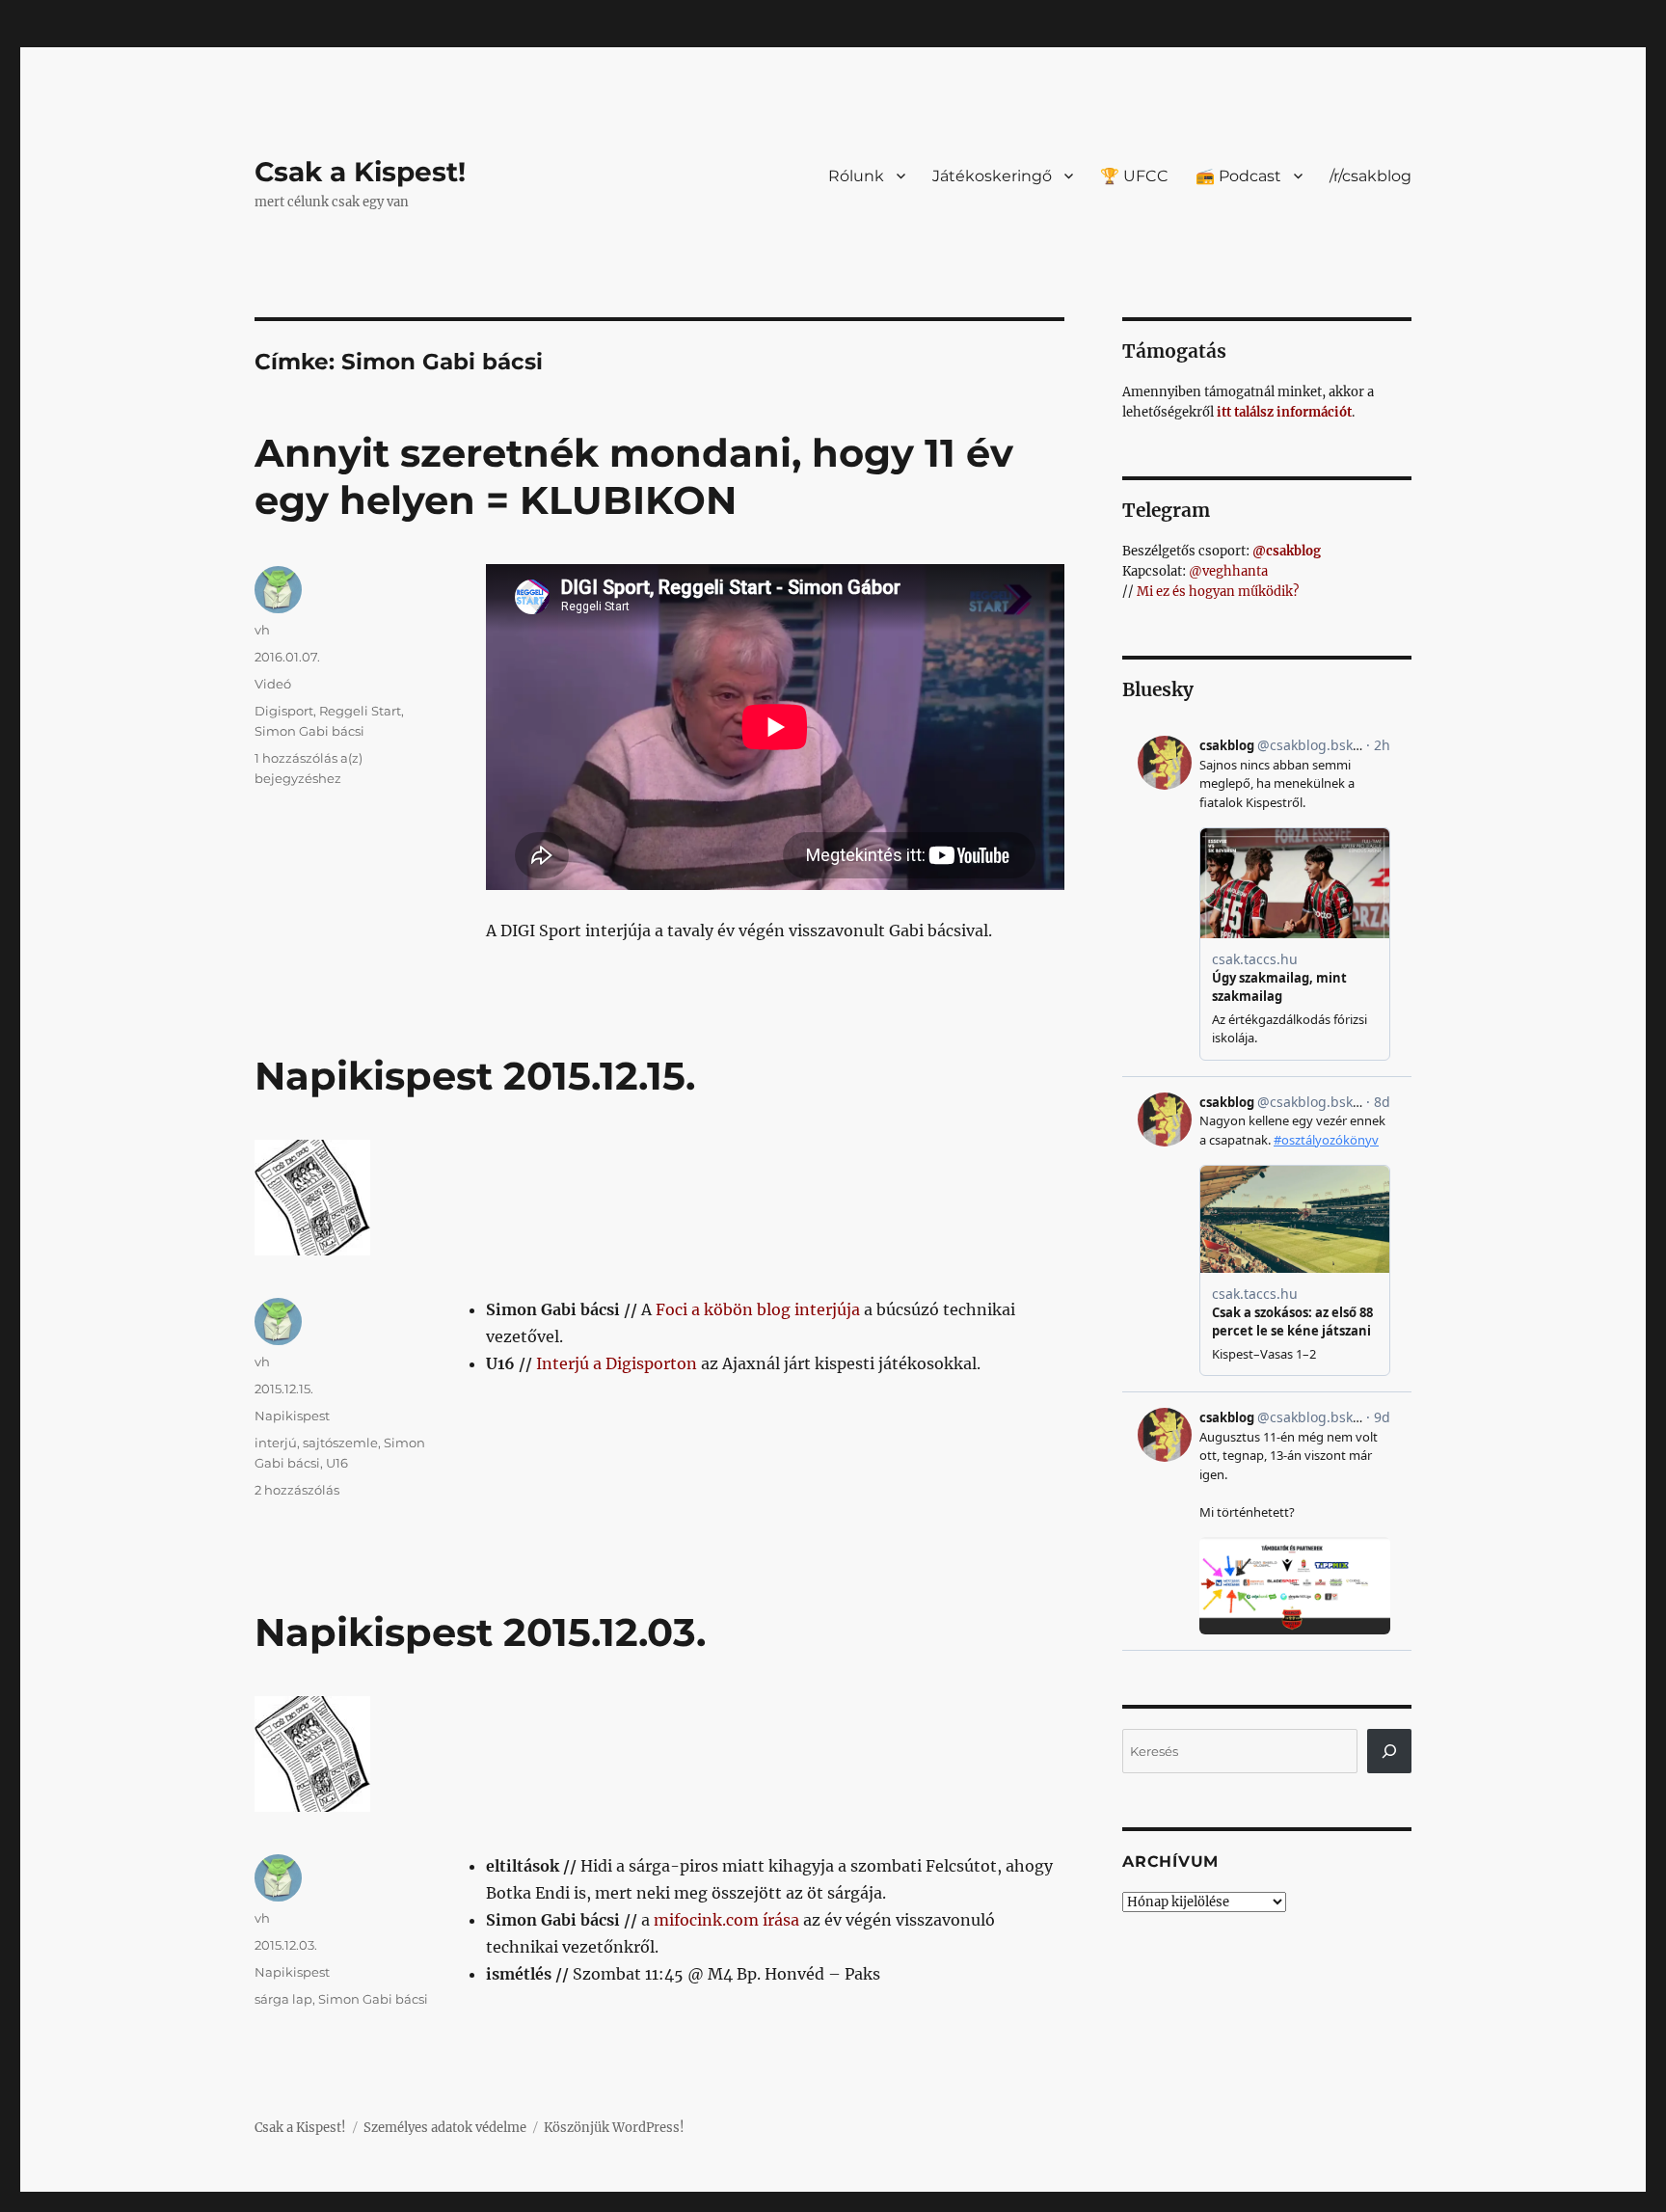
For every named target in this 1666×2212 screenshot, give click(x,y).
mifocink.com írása (726, 1920)
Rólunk (856, 176)
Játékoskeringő (992, 176)
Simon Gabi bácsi (309, 731)
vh (262, 630)
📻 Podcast (1238, 176)
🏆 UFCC (1134, 176)
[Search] (1389, 1751)
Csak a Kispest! (360, 172)
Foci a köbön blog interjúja (758, 1309)
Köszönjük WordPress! (614, 2128)
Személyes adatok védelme (445, 2128)
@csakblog (1287, 551)
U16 (337, 1463)
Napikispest (292, 1416)
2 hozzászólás (297, 1490)
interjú (276, 1443)
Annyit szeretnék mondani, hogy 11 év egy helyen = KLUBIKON (634, 476)
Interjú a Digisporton (617, 1363)
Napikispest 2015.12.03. (480, 1632)
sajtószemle (340, 1443)
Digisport (284, 711)
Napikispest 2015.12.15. (475, 1076)
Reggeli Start (360, 711)
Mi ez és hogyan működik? (1218, 592)
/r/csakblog (1370, 176)
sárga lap (283, 1999)
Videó (273, 684)
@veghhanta (1228, 571)
